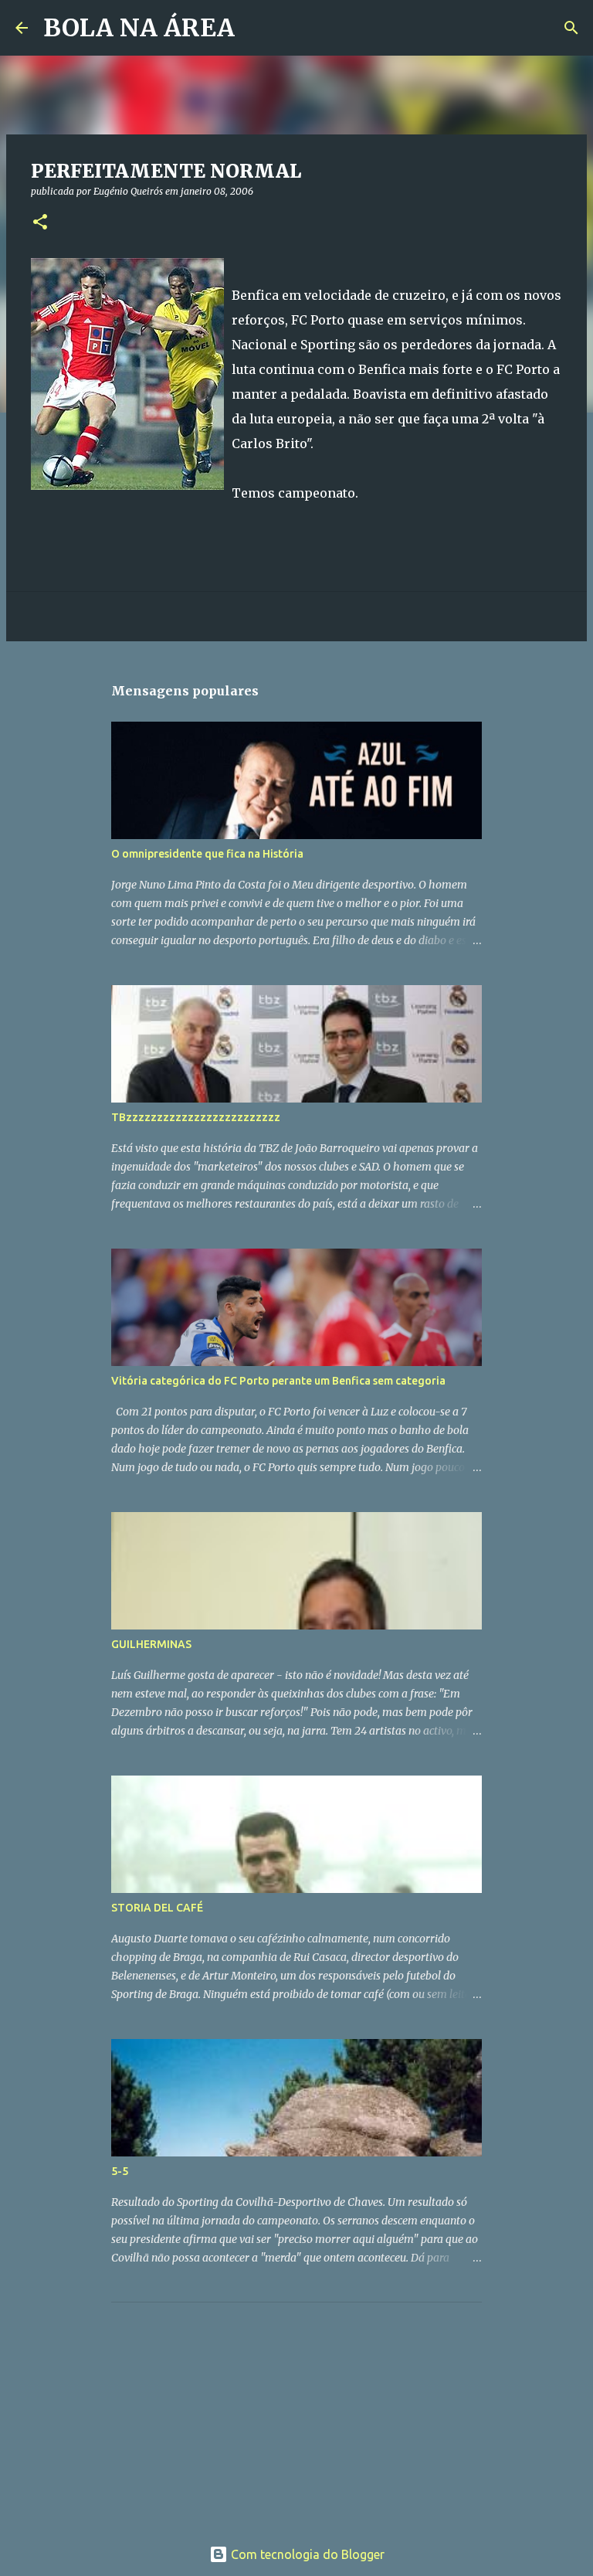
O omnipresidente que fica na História (207, 854)
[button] (40, 223)
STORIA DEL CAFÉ (157, 1908)
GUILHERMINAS (151, 1644)
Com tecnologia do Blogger (306, 2554)
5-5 (120, 2171)
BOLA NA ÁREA (139, 28)
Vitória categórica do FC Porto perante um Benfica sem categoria (278, 1381)
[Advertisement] (227, 2411)
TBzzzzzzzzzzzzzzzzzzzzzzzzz (196, 1117)
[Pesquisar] (256, 28)
